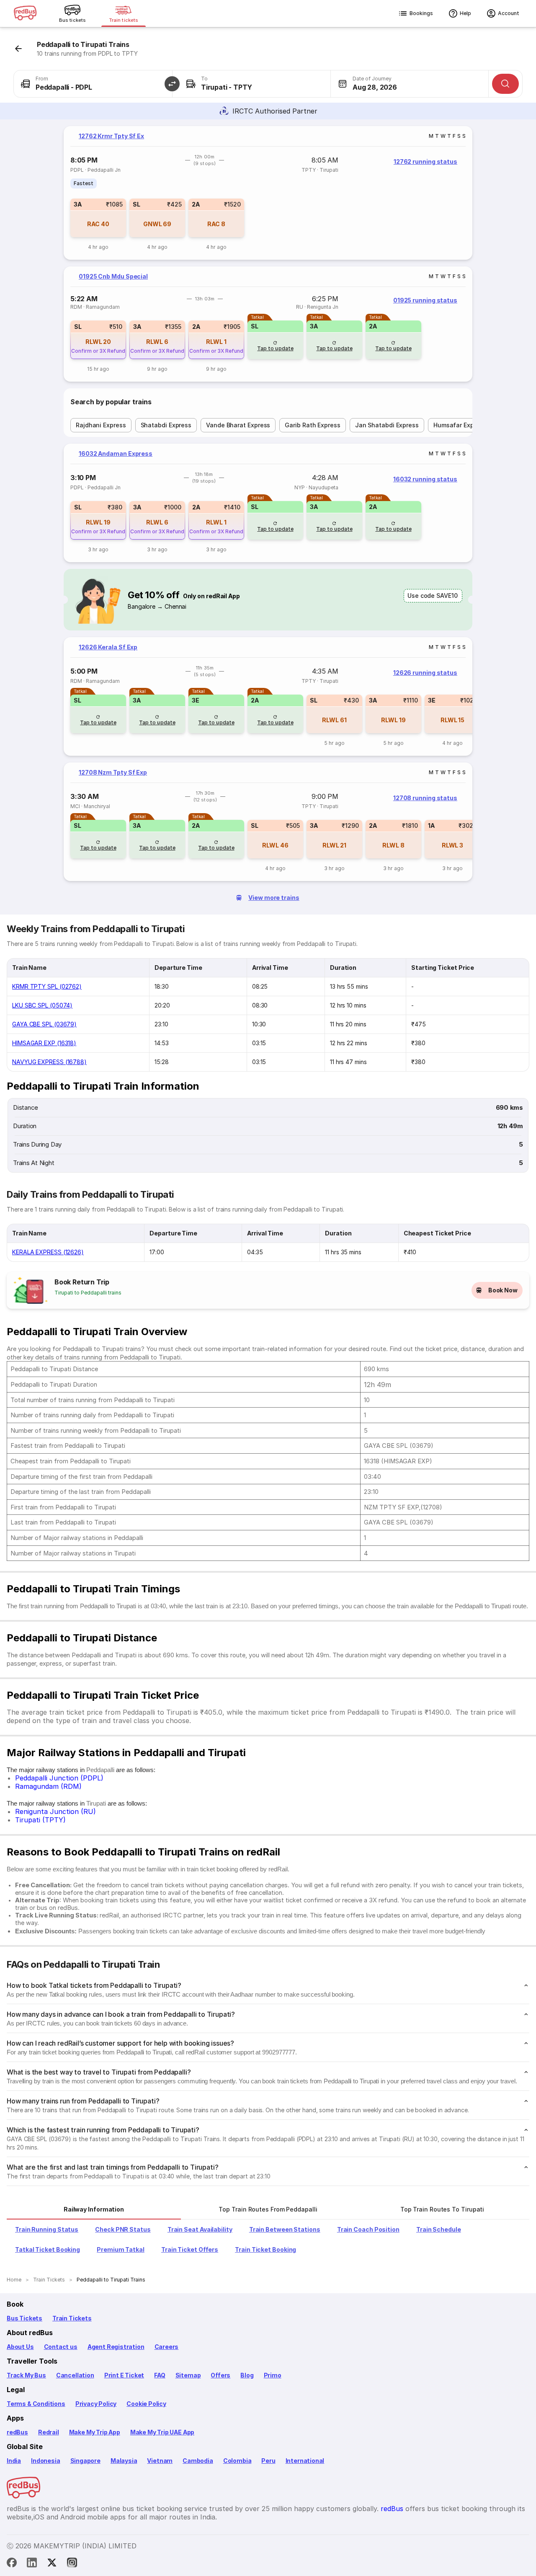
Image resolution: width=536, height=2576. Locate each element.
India (14, 2461)
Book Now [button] (503, 1290)
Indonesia (45, 2461)
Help (465, 13)
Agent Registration (116, 2347)
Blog (247, 2375)
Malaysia (124, 2461)
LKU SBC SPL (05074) (42, 1005)
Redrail (49, 2432)
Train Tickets (72, 2318)
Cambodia (198, 2461)
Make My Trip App (95, 2432)
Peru (268, 2461)
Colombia (237, 2461)
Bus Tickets (24, 2318)
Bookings (421, 13)
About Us (20, 2347)
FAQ (160, 2375)
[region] (268, 193)
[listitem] (84, 183)
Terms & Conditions (36, 2404)
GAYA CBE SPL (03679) (44, 1024)
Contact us (61, 2347)
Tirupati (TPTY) (40, 1820)
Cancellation (75, 2375)
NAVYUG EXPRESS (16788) (49, 1062)
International (305, 2461)
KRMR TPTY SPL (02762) (47, 986)
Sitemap (188, 2375)
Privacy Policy (96, 2404)
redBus (17, 2432)
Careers (167, 2347)
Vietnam (160, 2461)
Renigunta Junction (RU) (55, 1811)
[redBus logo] (25, 14)
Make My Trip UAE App (162, 2432)
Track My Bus (26, 2375)
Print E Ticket (124, 2375)
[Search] (505, 84)
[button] (172, 84)
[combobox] (93, 84)
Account (509, 13)
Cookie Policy (146, 2404)
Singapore (85, 2461)
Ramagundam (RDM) (48, 1786)
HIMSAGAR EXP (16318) (44, 1043)
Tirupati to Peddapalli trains (88, 1293)
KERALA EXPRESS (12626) (48, 1252)
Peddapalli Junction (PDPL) (59, 1778)
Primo (273, 2375)
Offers (220, 2375)
